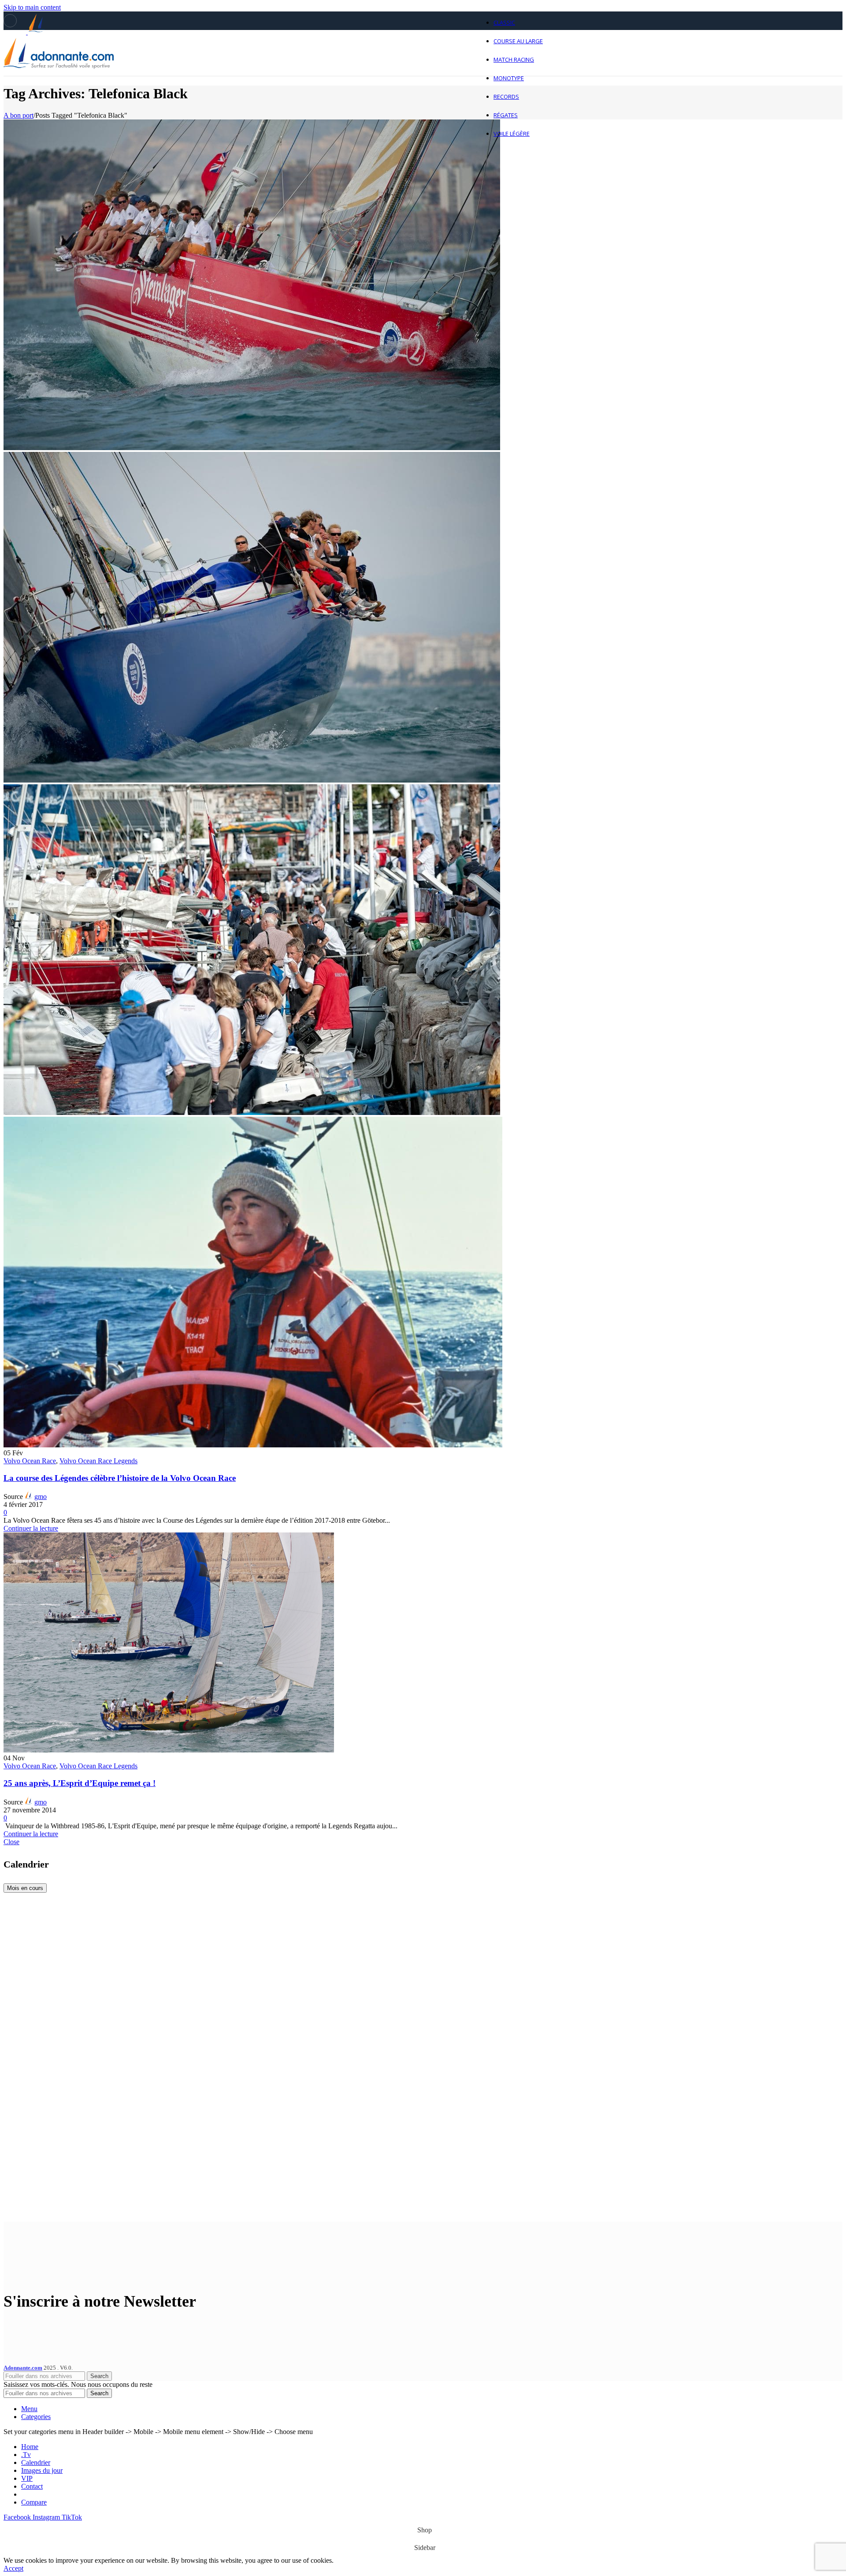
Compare (34, 2502)
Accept (13, 2568)
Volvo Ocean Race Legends (98, 1461)
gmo (41, 1497)
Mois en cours (25, 1888)
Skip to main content (32, 7)
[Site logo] (59, 78)
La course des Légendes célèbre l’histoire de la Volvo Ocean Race (120, 1478)
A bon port (19, 115)
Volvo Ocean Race (30, 1461)
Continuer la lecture (31, 1528)
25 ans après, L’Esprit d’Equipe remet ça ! (80, 1783)
